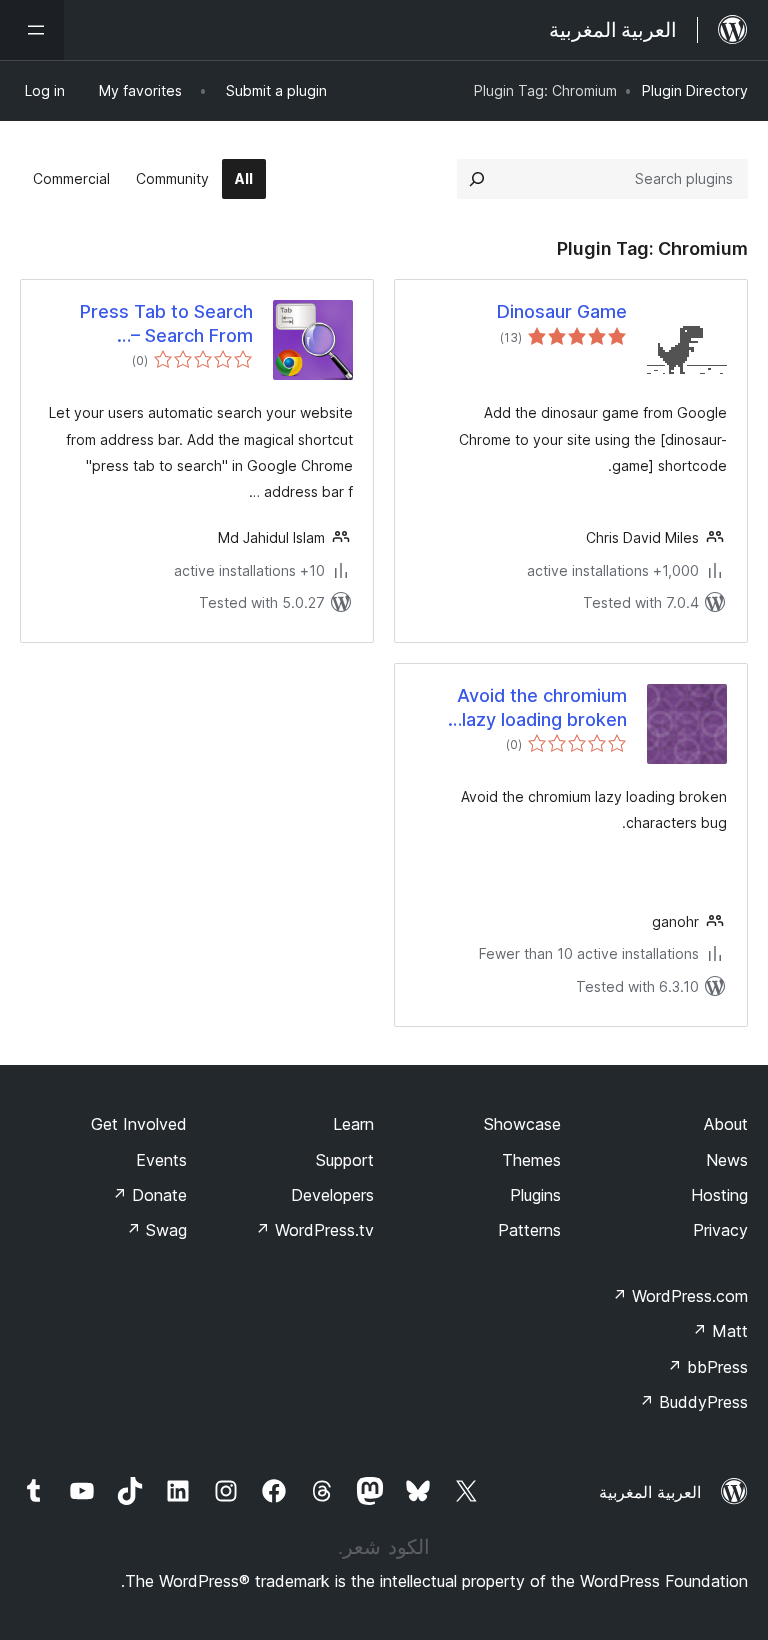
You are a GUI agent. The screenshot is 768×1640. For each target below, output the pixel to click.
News (727, 1160)
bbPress (707, 1367)
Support (345, 1160)
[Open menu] (32, 30)
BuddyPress (693, 1402)
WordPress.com (680, 1296)
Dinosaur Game (562, 311)
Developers (332, 1195)
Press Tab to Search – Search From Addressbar (166, 324)
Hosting (719, 1195)
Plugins (535, 1195)
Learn (353, 1124)
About (726, 1124)
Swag (156, 1230)
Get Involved (139, 1124)
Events (161, 1160)
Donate (149, 1195)
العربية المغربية (650, 1492)
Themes (531, 1160)
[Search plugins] (477, 179)
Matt (720, 1331)
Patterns (529, 1230)
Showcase (522, 1124)
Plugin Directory (695, 90)
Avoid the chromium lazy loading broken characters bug (542, 708)
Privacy (720, 1230)
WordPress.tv (314, 1230)
